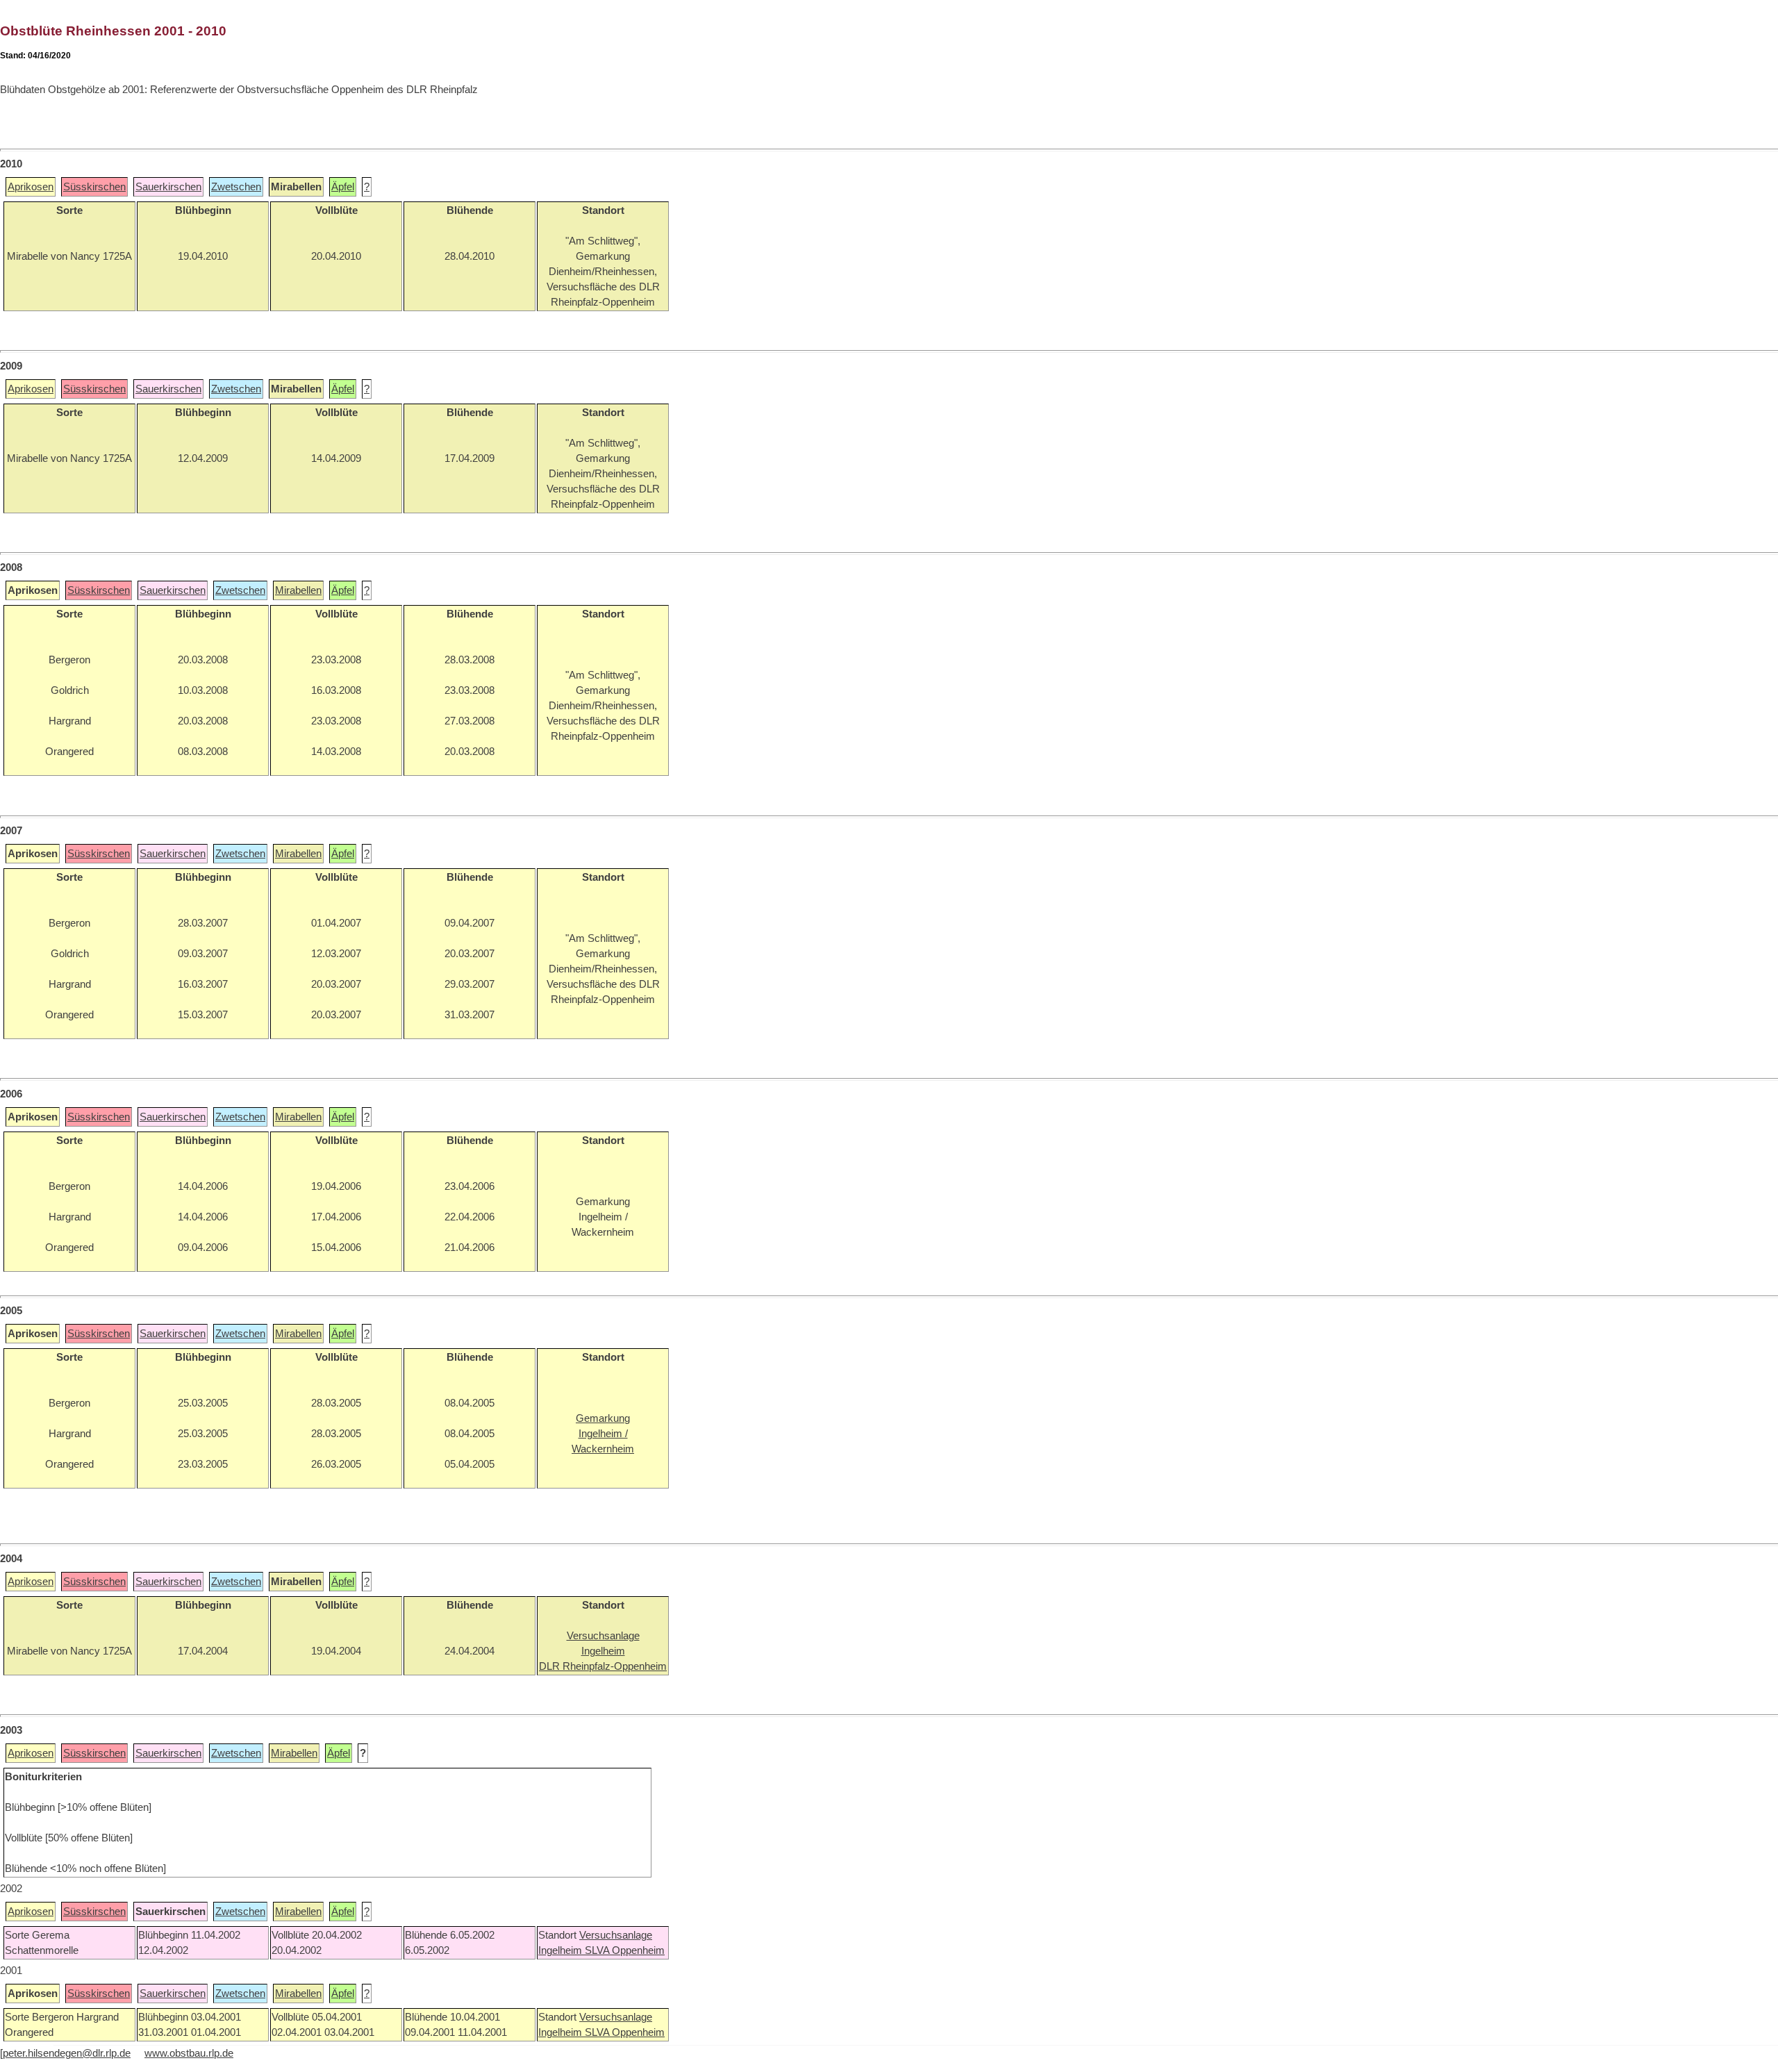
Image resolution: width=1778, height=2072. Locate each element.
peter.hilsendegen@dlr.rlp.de (67, 2053)
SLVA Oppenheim (625, 1950)
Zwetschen (236, 187)
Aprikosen (31, 187)
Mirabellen (298, 590)
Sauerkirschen (168, 187)
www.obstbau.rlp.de (189, 2053)
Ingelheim (562, 1950)
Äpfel (343, 187)
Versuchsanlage (616, 1935)
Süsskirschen (94, 187)
